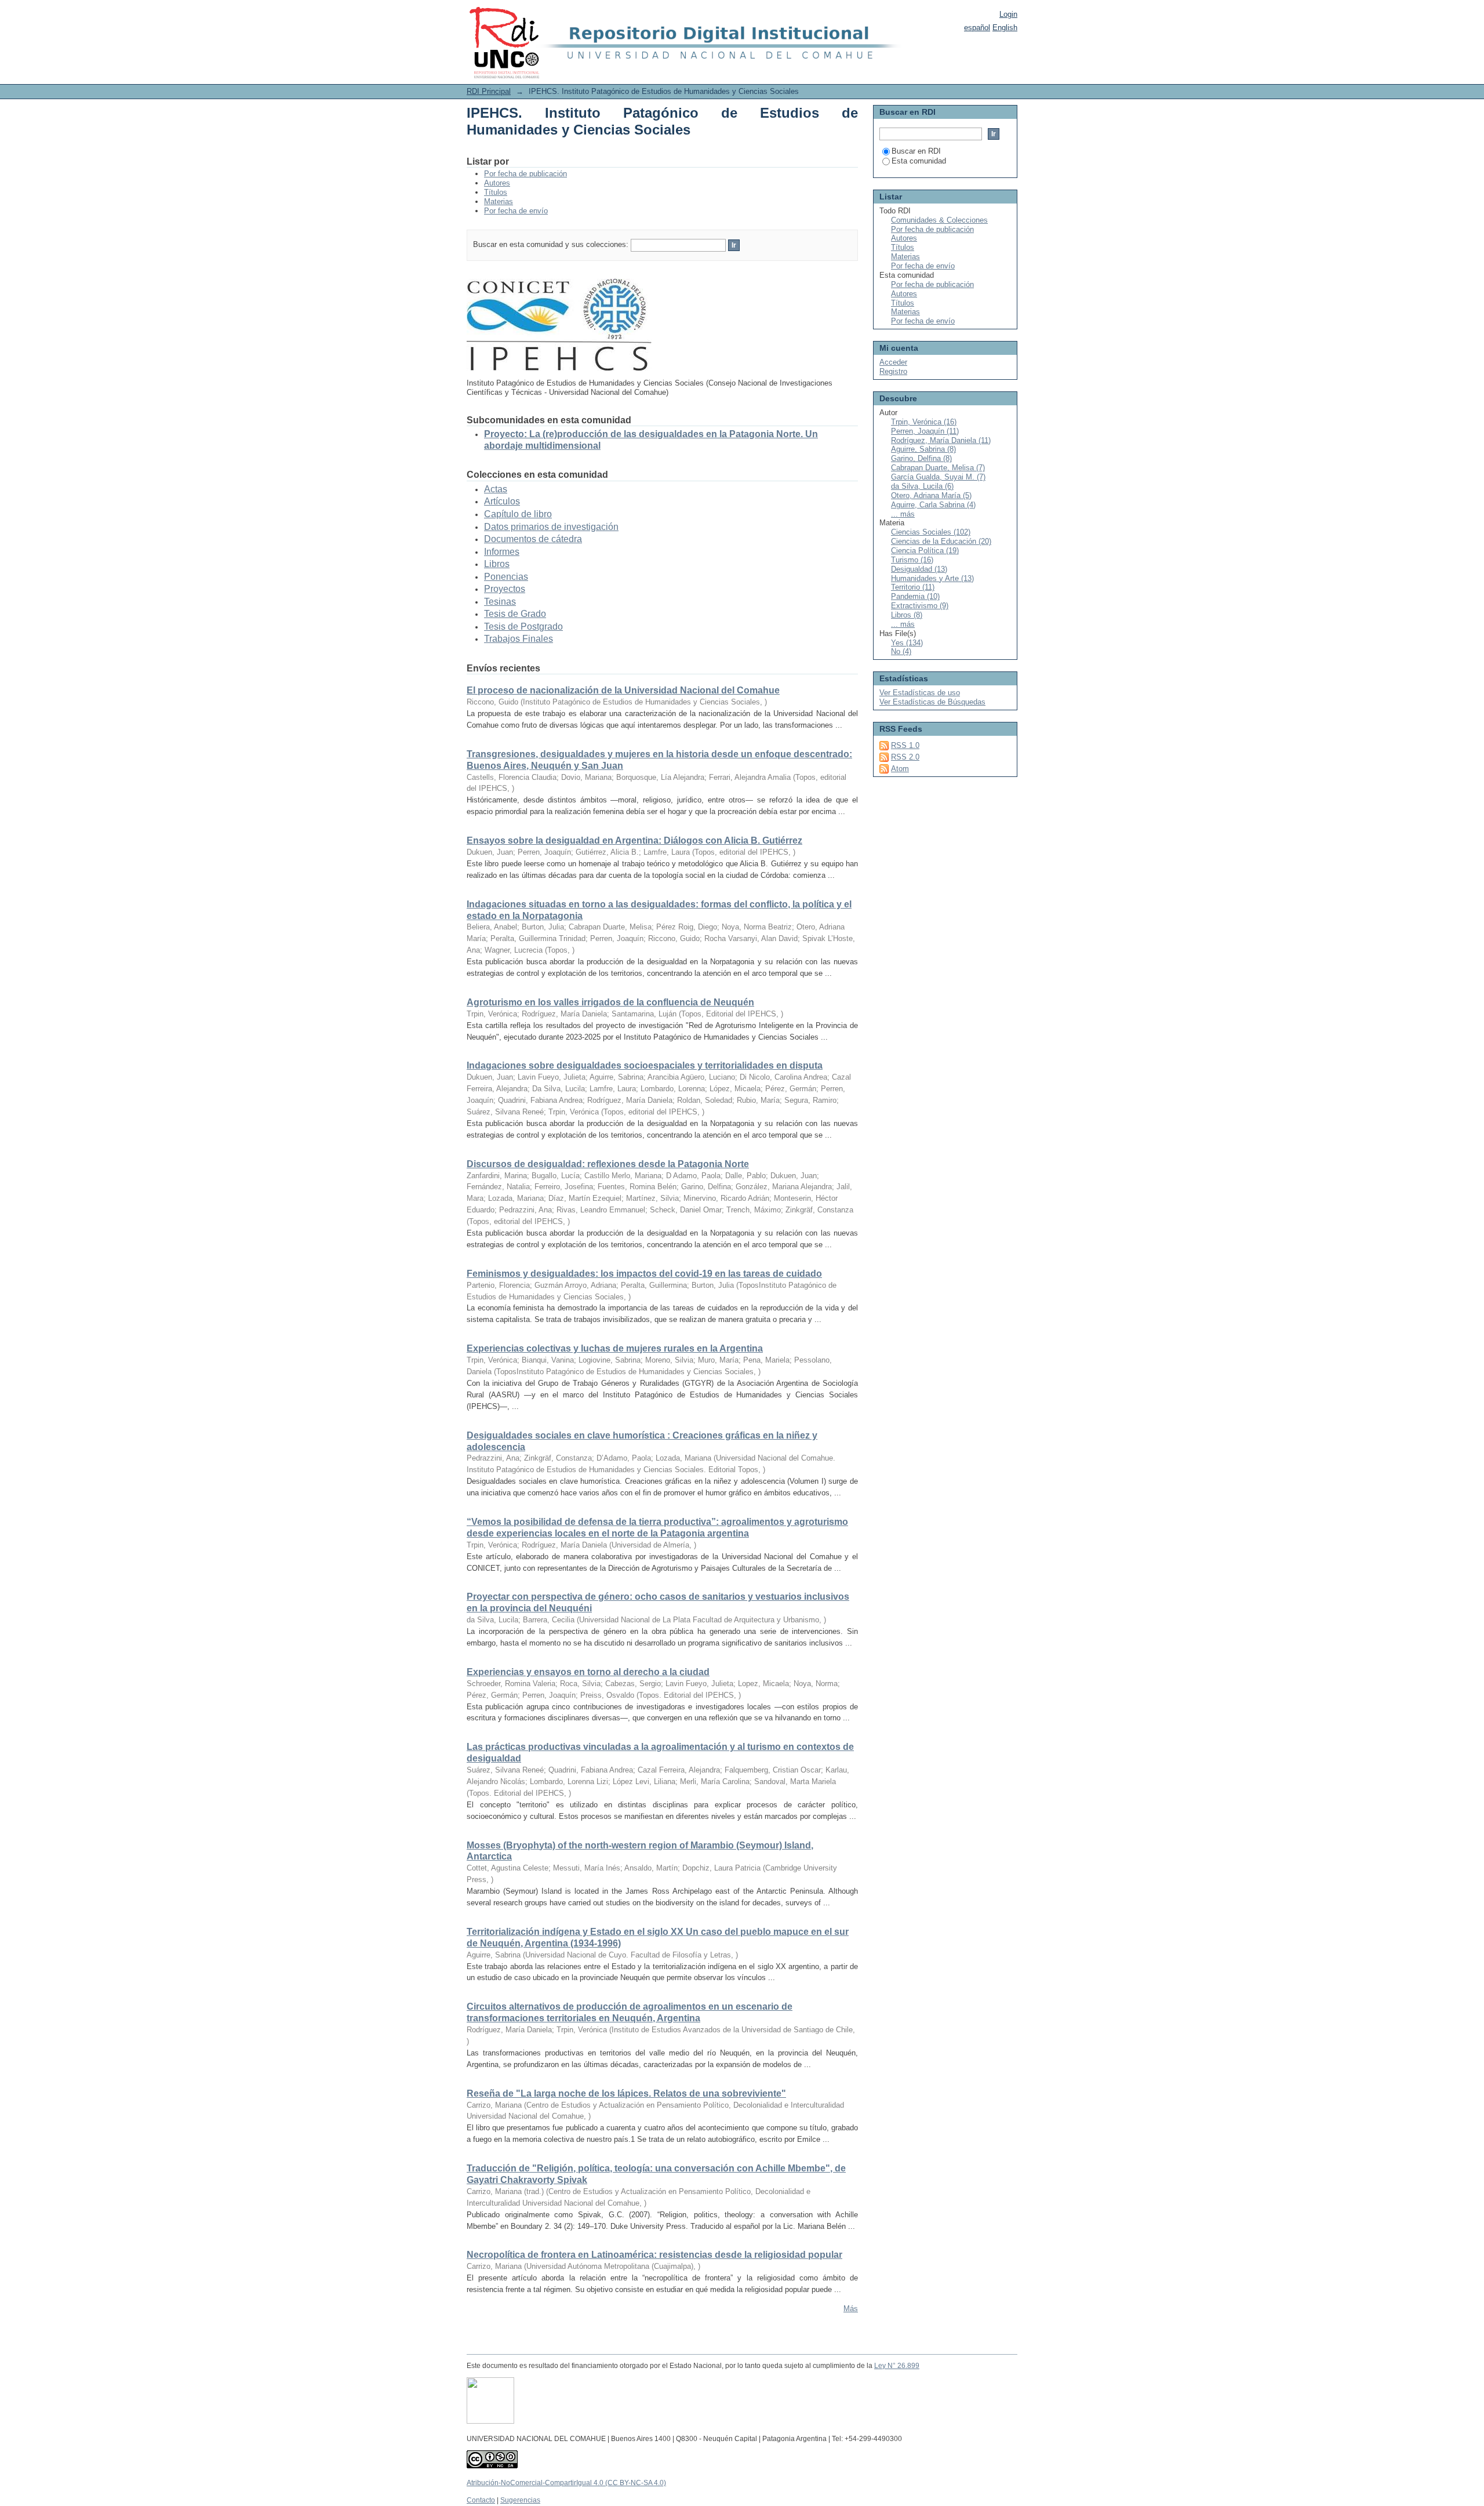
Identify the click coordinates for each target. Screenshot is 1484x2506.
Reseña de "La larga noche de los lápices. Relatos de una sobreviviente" (626, 2093)
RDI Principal (489, 91)
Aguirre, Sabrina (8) (923, 449)
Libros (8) (907, 615)
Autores (497, 183)
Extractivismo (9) (920, 606)
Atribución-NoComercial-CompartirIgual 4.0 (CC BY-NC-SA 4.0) (566, 2483)
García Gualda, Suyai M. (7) (938, 477)
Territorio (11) (913, 587)
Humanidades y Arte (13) (932, 578)
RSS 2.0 (905, 757)
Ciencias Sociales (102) (931, 532)
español (977, 28)
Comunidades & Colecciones (939, 220)
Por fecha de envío (516, 211)
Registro (893, 371)
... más (903, 514)
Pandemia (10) (915, 596)
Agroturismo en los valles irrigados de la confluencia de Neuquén (610, 1002)
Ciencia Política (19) (925, 551)
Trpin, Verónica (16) (924, 422)
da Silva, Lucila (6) (922, 486)
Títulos (496, 192)
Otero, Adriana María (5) (931, 495)
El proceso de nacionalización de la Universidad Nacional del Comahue (623, 690)
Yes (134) (907, 643)
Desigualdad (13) (919, 569)
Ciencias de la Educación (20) (941, 541)
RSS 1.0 (905, 745)
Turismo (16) (912, 560)
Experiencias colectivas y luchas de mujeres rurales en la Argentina (615, 1348)
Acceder (893, 362)
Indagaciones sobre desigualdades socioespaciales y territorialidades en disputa (645, 1065)
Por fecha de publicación (525, 174)
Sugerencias (520, 2500)
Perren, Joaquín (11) (925, 431)
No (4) (901, 651)
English (1005, 28)
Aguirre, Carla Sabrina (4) (933, 505)
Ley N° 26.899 (897, 2366)
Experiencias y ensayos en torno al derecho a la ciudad (588, 1672)
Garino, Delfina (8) (921, 458)
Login (1008, 14)
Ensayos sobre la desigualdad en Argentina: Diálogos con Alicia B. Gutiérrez (634, 840)
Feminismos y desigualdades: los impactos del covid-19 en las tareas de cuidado (644, 1274)
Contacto (481, 2500)
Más (851, 2309)
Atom (900, 769)
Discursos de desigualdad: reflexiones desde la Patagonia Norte (608, 1164)
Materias (499, 201)
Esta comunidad (919, 161)
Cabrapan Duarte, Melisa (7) (938, 468)
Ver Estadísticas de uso (920, 693)
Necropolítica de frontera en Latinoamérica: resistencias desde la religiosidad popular (654, 2255)
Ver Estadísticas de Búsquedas (932, 702)
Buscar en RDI (916, 151)
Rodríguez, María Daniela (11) (941, 440)
